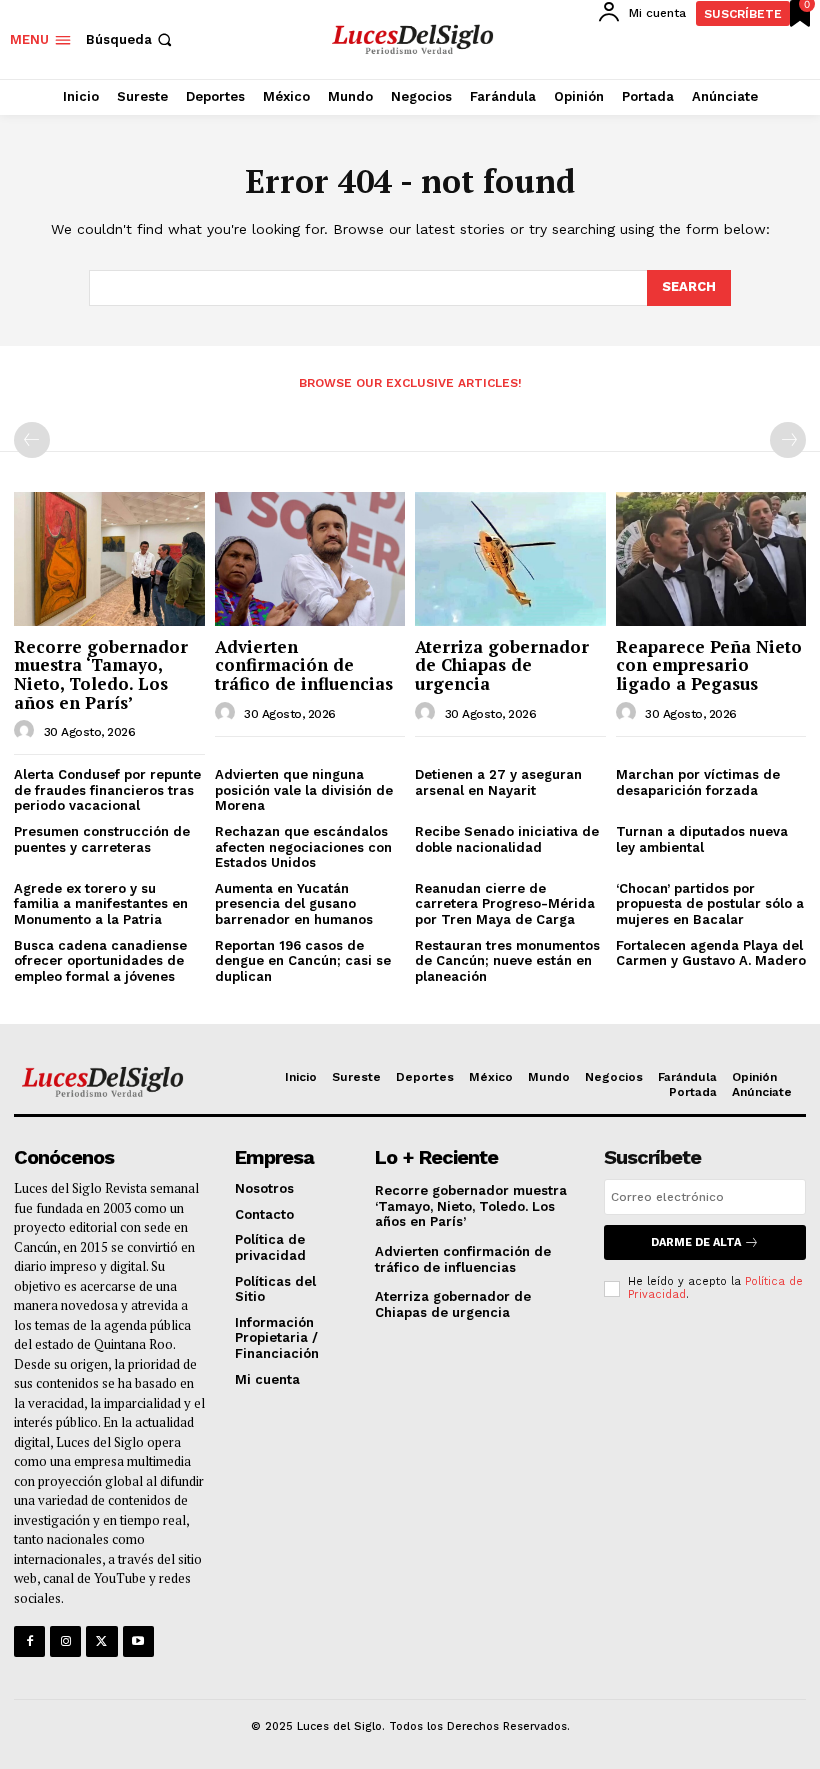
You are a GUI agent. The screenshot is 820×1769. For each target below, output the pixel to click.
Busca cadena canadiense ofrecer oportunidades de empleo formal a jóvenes (100, 961)
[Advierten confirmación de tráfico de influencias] (310, 558)
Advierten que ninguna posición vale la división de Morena (304, 790)
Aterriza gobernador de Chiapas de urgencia (502, 665)
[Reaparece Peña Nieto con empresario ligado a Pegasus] (711, 558)
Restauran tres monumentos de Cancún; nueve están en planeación (507, 961)
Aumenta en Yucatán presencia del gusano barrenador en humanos (294, 904)
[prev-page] (32, 440)
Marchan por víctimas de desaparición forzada (698, 782)
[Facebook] (29, 1641)
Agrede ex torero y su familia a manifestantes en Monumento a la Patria (101, 904)
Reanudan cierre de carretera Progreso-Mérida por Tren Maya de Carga (505, 904)
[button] (131, 39)
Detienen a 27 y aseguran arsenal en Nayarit (498, 782)
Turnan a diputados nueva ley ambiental (702, 839)
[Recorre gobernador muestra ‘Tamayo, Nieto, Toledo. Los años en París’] (109, 558)
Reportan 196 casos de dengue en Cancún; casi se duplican (303, 961)
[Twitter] (101, 1641)
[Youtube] (138, 1641)
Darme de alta (696, 1242)
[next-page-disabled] (788, 440)
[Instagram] (65, 1641)
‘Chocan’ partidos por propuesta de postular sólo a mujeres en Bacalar (710, 904)
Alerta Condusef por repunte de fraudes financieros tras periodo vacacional (107, 790)
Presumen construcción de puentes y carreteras (102, 839)
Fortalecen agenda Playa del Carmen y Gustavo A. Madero (711, 953)
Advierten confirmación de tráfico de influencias (304, 665)
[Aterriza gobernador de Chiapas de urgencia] (510, 558)
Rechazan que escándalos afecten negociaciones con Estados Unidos (303, 847)
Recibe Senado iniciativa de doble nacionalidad (507, 839)
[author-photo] (27, 731)
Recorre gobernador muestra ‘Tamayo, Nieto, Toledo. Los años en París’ (101, 674)
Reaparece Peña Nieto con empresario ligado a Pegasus (709, 665)
